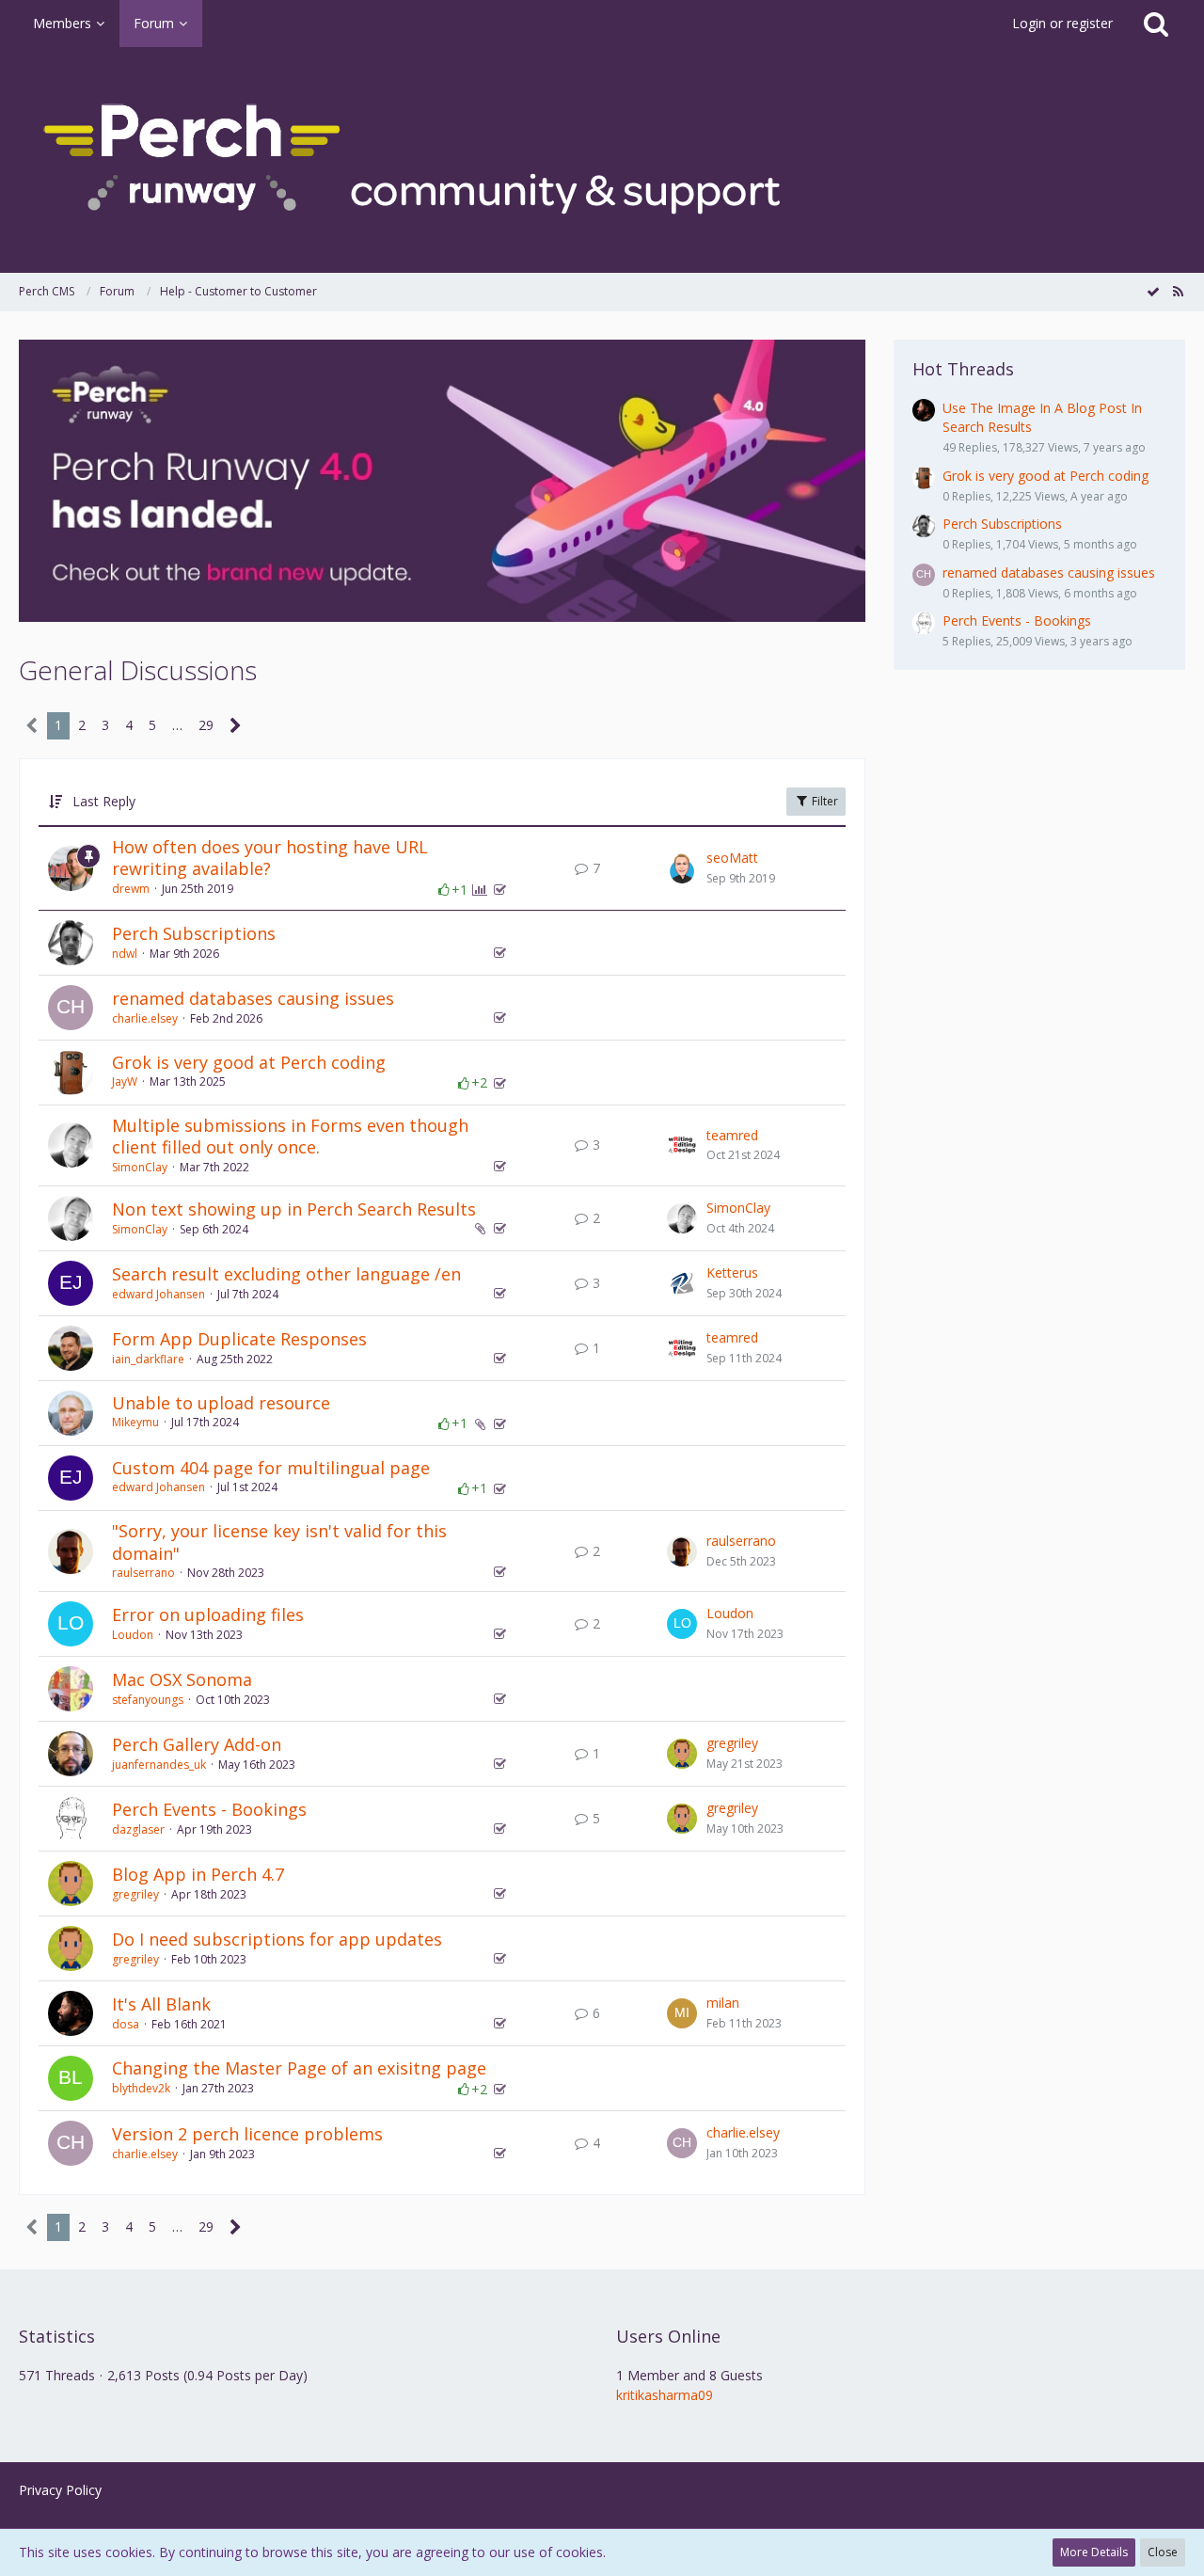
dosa (126, 2024)
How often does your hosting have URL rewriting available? (270, 858)
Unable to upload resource (221, 1403)
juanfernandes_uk (159, 1765)
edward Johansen (158, 1294)
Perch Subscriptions (194, 933)
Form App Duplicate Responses (239, 1339)
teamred (732, 1135)
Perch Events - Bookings (209, 1809)
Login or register (1062, 23)
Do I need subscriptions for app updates (277, 1939)
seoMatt (732, 858)
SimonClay (140, 1167)
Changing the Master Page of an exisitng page (299, 2068)
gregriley (732, 1743)
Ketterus (732, 1272)
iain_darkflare (148, 1359)
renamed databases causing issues (253, 998)
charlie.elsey (145, 1018)
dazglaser (138, 1829)
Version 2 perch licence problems (247, 2134)
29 (206, 725)
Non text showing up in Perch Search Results (294, 1209)
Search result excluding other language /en (286, 1274)
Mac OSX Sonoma (182, 1679)
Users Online (668, 2336)
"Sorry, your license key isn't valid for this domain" (279, 1542)
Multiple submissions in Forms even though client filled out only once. (290, 1137)
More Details (1094, 2552)
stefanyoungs (148, 1700)
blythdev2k (141, 2088)
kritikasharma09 (665, 2395)
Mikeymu (135, 1422)
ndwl (125, 954)
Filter (824, 801)
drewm (131, 889)
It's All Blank (161, 2004)
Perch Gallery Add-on (197, 1744)
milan (723, 2003)
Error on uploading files (208, 1614)
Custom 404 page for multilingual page (271, 1468)
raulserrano (143, 1573)
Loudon (133, 1635)
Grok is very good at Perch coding (249, 1062)
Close (1163, 2552)
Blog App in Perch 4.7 (198, 1874)
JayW (125, 1081)
